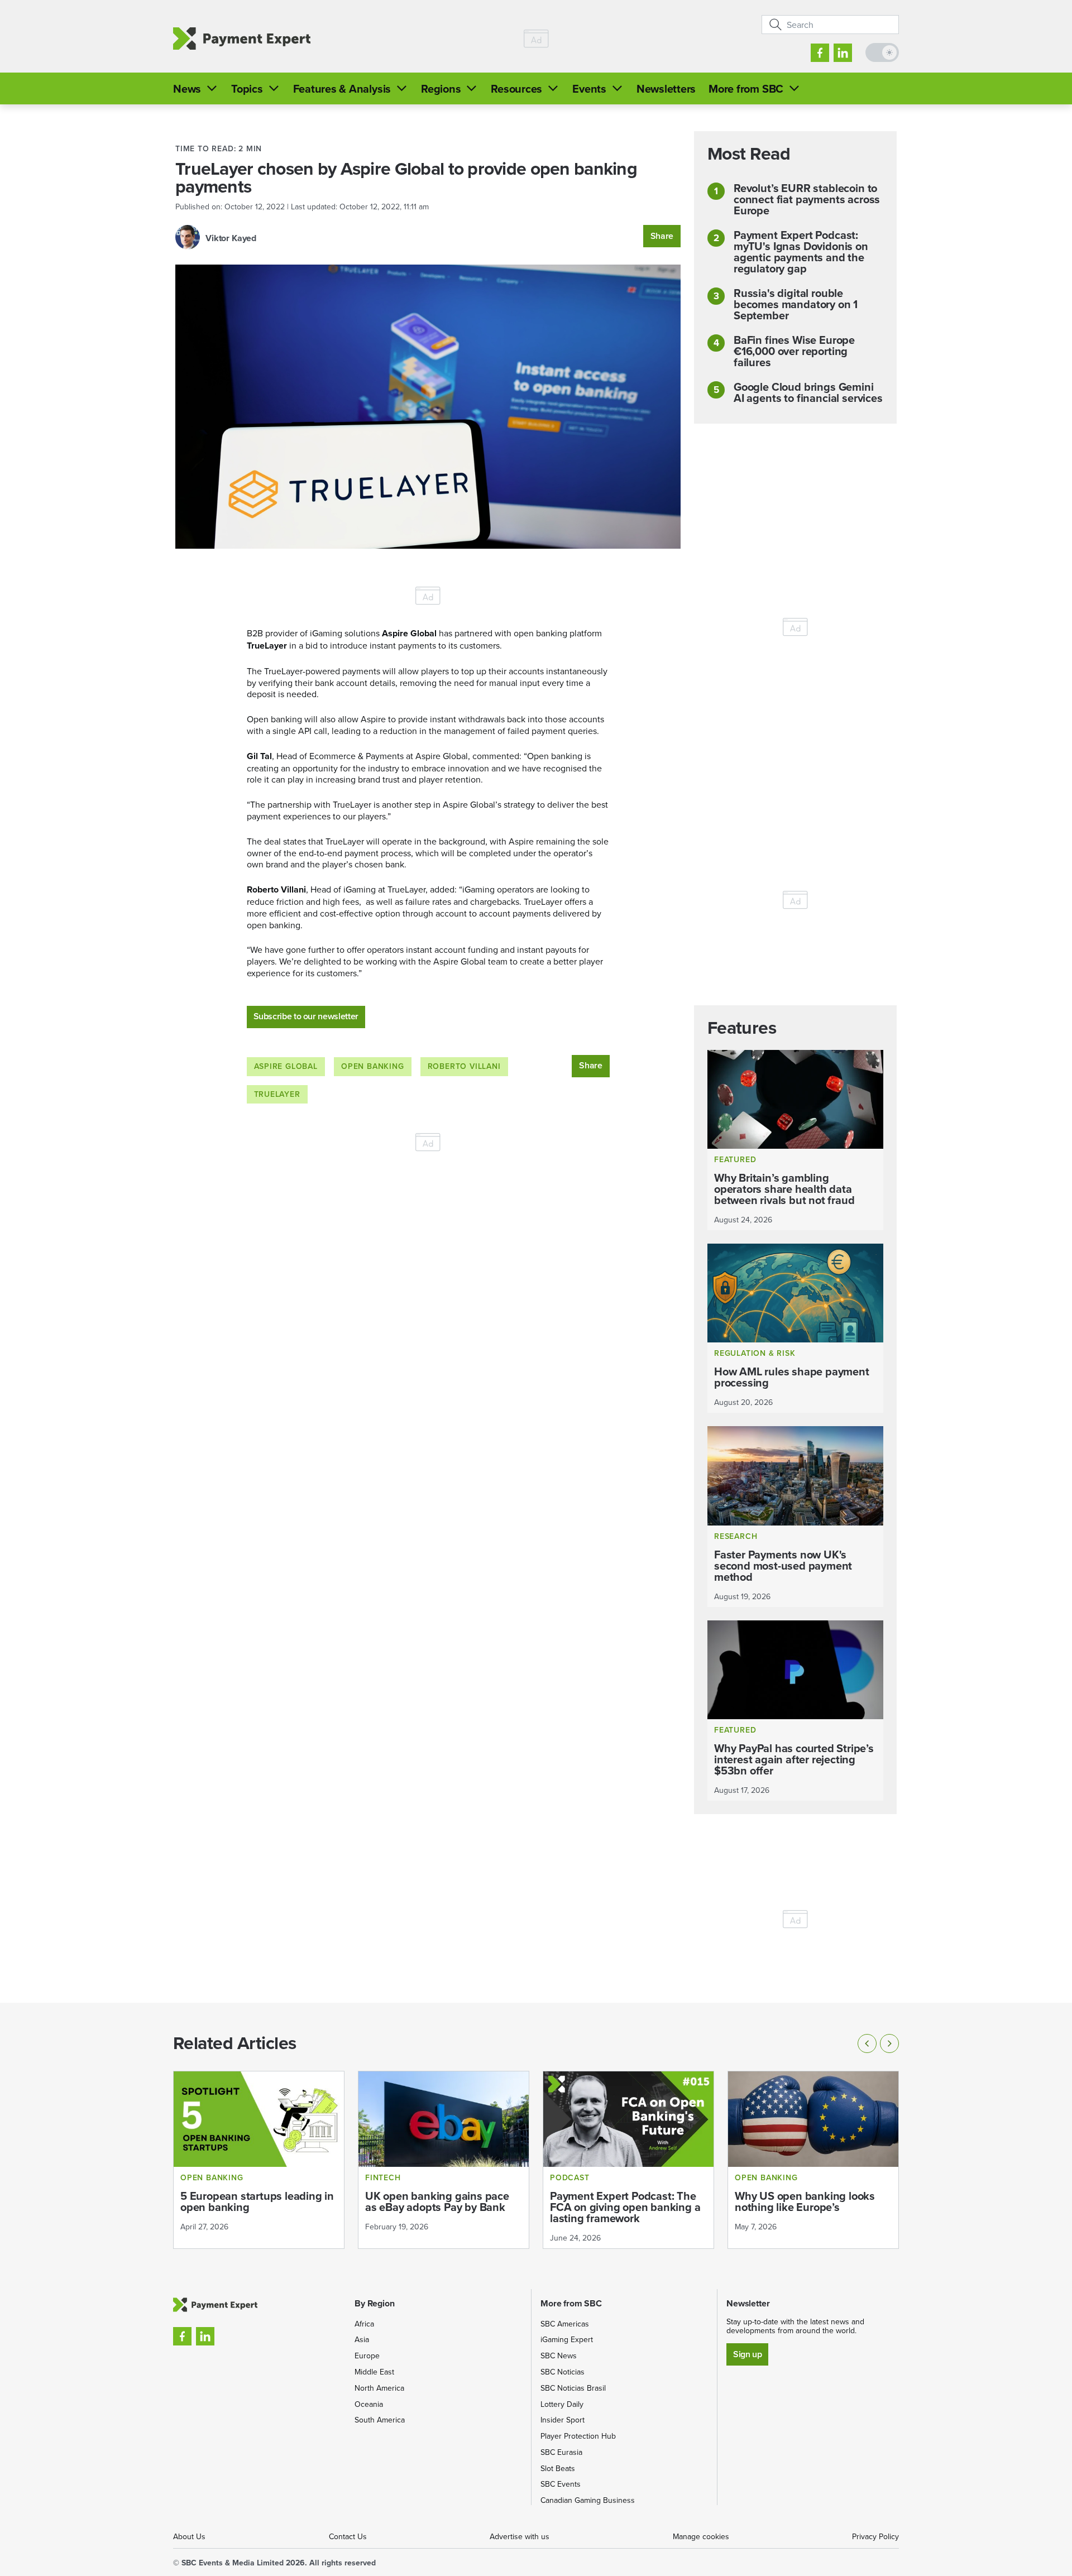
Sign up (747, 2354)
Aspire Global (286, 1066)
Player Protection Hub (578, 2436)
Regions (441, 88)
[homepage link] (242, 39)
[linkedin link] (843, 53)
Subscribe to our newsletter (306, 1016)
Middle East (374, 2372)
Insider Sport (563, 2420)
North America (379, 2388)
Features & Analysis (342, 88)
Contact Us (348, 2536)
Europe (367, 2356)
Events (589, 88)
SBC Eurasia (561, 2452)
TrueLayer (277, 1094)
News (187, 88)
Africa (364, 2324)
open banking (373, 1066)
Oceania (369, 2404)
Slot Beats (558, 2468)
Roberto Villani (464, 1066)
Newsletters (666, 88)
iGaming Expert (567, 2339)
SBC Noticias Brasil (573, 2388)
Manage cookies (701, 2536)
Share (662, 236)
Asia (362, 2339)
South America (380, 2420)
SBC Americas (565, 2324)
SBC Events (561, 2484)
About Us (189, 2536)
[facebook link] (820, 53)
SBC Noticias (563, 2372)
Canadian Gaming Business (588, 2500)
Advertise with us (520, 2536)
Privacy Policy (875, 2536)
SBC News (559, 2356)
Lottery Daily (562, 2404)
